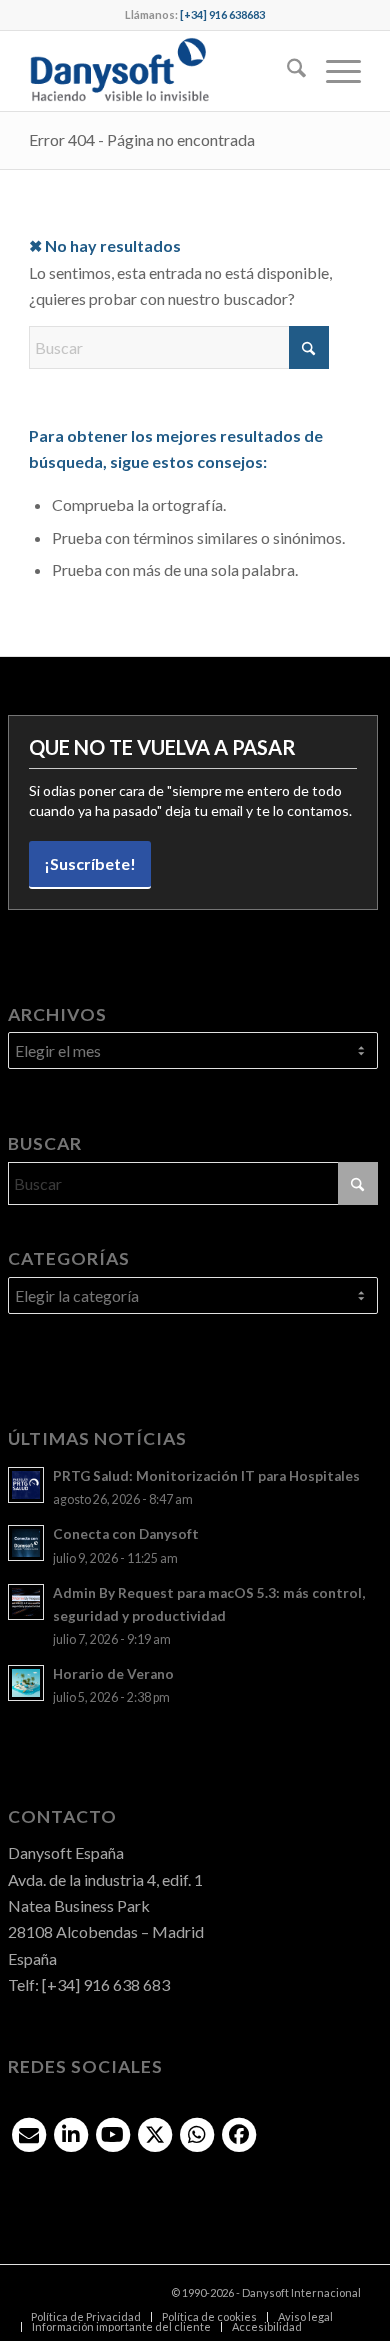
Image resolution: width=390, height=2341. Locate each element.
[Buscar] (286, 71)
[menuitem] (286, 71)
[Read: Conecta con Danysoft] (26, 1543)
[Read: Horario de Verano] (26, 1683)
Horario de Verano (113, 1674)
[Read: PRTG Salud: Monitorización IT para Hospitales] (26, 1485)
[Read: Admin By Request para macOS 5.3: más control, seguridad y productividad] (26, 1602)
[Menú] (333, 71)
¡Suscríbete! (90, 863)
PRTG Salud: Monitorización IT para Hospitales (206, 1476)
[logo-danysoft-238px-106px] (161, 71)
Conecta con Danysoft (126, 1534)
